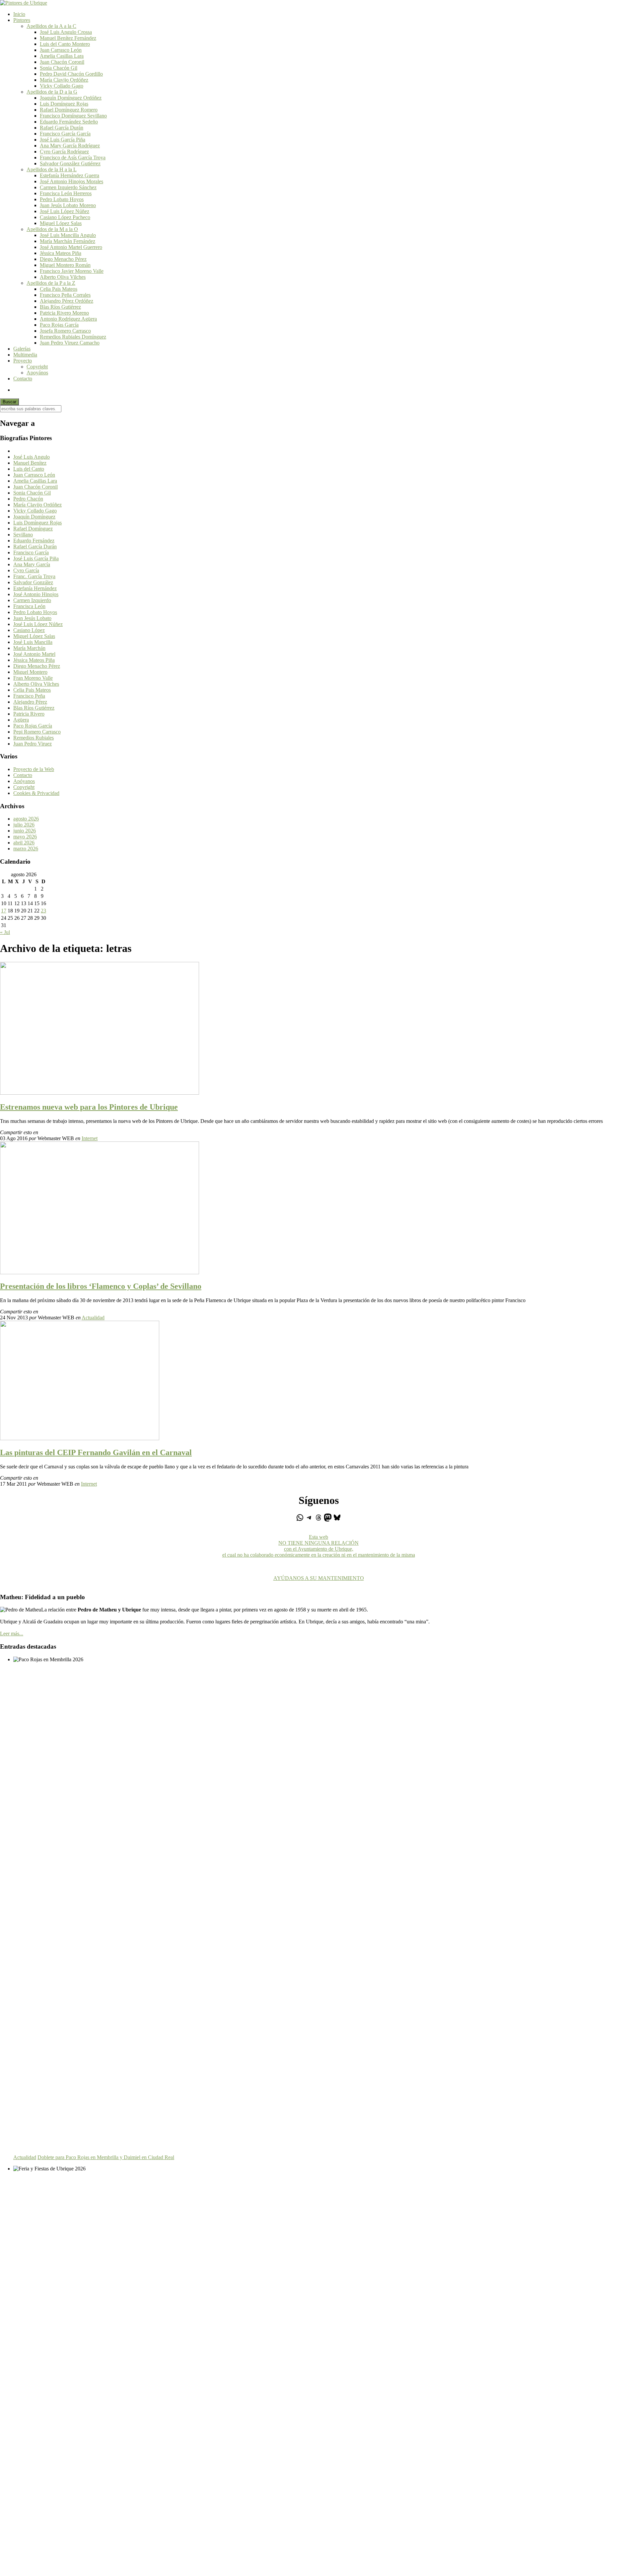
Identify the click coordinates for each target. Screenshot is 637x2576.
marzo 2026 (26, 849)
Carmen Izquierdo (32, 600)
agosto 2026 (26, 819)
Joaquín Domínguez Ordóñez (71, 98)
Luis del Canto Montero (65, 44)
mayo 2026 (25, 837)
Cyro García (26, 570)
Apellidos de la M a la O (52, 229)
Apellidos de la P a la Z (51, 283)
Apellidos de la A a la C (51, 26)
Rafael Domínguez (33, 529)
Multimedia (25, 355)
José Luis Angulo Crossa (66, 32)
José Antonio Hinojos (36, 594)
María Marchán (29, 648)
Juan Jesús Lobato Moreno (68, 205)
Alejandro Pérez (30, 702)
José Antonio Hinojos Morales (71, 181)
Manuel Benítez (30, 463)
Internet (90, 1138)
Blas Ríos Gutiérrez (60, 307)
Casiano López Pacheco (65, 217)
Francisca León (29, 606)
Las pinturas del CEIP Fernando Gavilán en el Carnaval (96, 1452)
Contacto (23, 379)
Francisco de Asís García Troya (73, 157)
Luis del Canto (29, 469)
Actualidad (93, 1318)
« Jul (5, 932)
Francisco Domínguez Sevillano (73, 116)
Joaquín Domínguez (34, 517)
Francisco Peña (29, 696)
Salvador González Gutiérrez (70, 163)
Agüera (21, 720)
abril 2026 (24, 843)
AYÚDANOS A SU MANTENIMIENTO (319, 1578)
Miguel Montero (30, 672)
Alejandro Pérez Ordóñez (67, 301)
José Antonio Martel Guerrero (71, 247)
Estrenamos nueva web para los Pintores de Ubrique (89, 1107)
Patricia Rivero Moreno (64, 313)
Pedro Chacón (28, 499)
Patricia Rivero (29, 714)
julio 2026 (24, 825)
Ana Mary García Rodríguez (70, 146)
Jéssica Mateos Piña (61, 253)
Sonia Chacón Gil (59, 68)
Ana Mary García (32, 564)
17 (4, 911)
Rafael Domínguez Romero (69, 110)
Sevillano (23, 535)
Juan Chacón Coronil (62, 62)
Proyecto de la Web (34, 769)
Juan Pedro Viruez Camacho (70, 343)
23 (43, 911)
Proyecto (23, 361)
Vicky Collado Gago (62, 86)
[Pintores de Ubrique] (24, 3)
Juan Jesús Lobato (32, 618)
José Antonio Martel (34, 654)
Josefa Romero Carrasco (65, 331)
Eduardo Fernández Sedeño (69, 122)
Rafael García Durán (62, 128)
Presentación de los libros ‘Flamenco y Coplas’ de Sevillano (101, 1286)
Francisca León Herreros (66, 193)
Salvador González (33, 582)
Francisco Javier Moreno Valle (72, 271)
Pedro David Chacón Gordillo (71, 74)
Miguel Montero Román (65, 265)
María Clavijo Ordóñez (64, 80)
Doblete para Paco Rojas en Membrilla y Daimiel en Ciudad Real (106, 2157)
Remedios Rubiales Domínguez (73, 337)
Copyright (37, 367)
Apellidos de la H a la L (52, 169)
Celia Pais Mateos (59, 289)
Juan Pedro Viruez (33, 744)
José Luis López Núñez (65, 211)
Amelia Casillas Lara (62, 56)
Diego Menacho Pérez (63, 259)
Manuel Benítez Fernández (68, 38)
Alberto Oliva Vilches (63, 277)
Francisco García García (65, 134)
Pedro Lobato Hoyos (62, 199)
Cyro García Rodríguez (64, 152)
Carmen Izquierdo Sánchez (68, 187)
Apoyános (37, 373)
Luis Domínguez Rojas (64, 104)
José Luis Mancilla (33, 642)
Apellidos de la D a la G (52, 92)
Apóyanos (24, 781)
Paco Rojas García (59, 325)
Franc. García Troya (34, 576)
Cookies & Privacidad (36, 793)
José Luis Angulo (32, 457)
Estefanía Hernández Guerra (70, 175)
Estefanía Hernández (35, 588)
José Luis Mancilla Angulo (68, 235)
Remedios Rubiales (34, 738)
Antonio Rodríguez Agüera (68, 319)
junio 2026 (25, 831)
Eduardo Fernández (34, 541)
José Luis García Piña (63, 140)
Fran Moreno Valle (33, 678)
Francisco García (31, 552)
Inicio (19, 14)
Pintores (22, 20)
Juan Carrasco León (61, 50)
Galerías (22, 349)
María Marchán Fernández (68, 241)
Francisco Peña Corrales (65, 295)
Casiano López (29, 630)
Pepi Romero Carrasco (37, 732)
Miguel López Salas (61, 223)
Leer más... (12, 1634)
